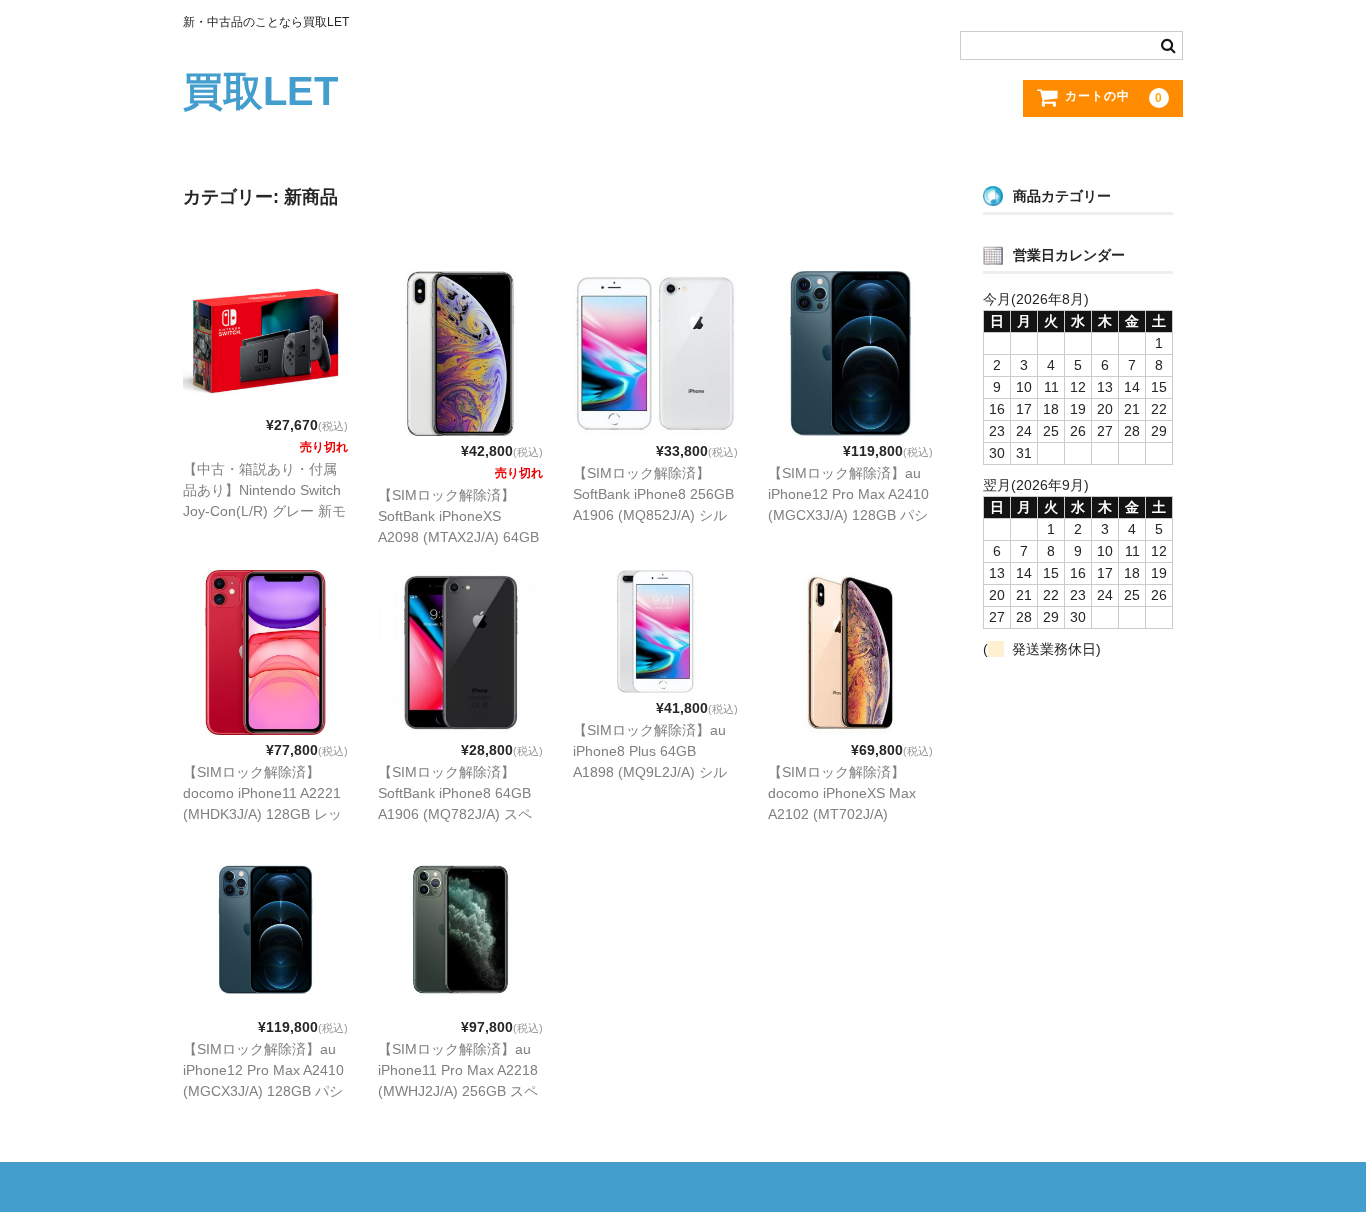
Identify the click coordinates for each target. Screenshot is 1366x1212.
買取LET (260, 91)
